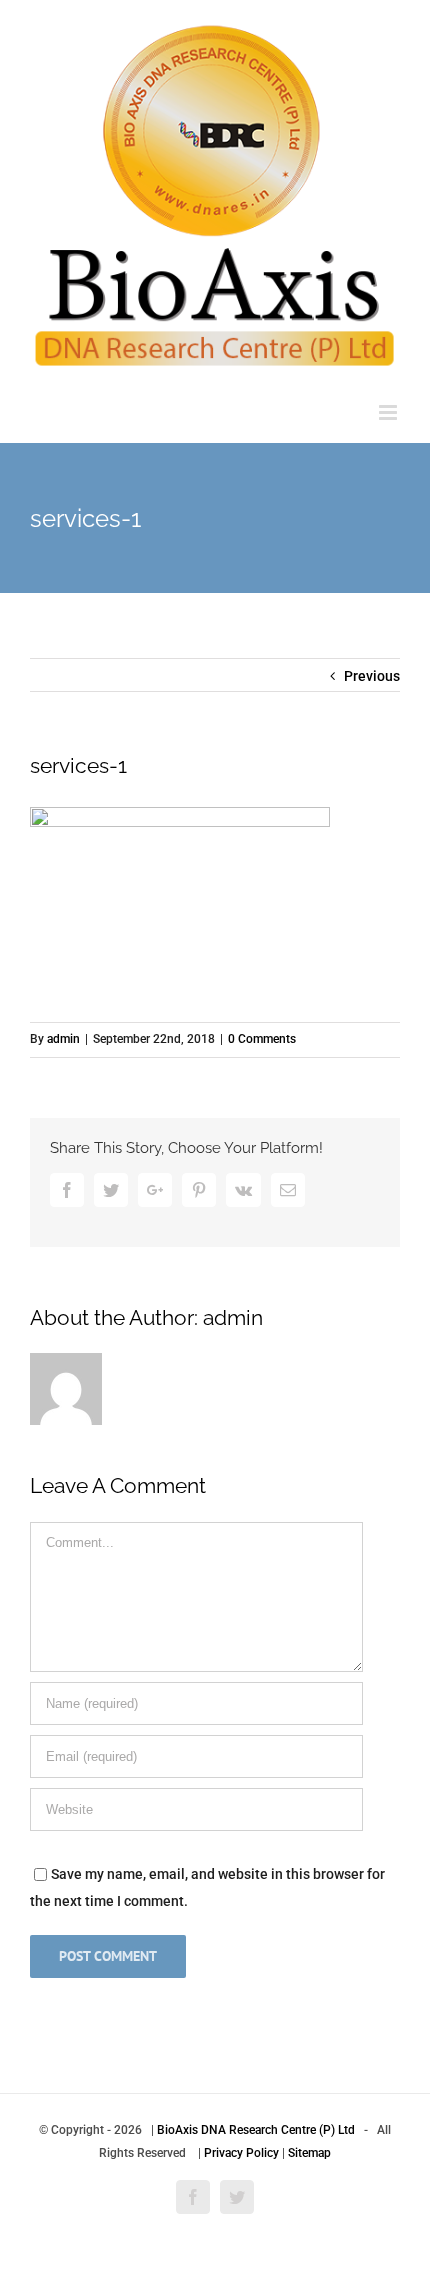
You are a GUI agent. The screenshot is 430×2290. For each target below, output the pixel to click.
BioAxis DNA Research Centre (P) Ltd (256, 2130)
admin (63, 1039)
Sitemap (309, 2153)
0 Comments (262, 1039)
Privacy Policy (241, 2153)
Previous (372, 676)
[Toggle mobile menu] (389, 412)
